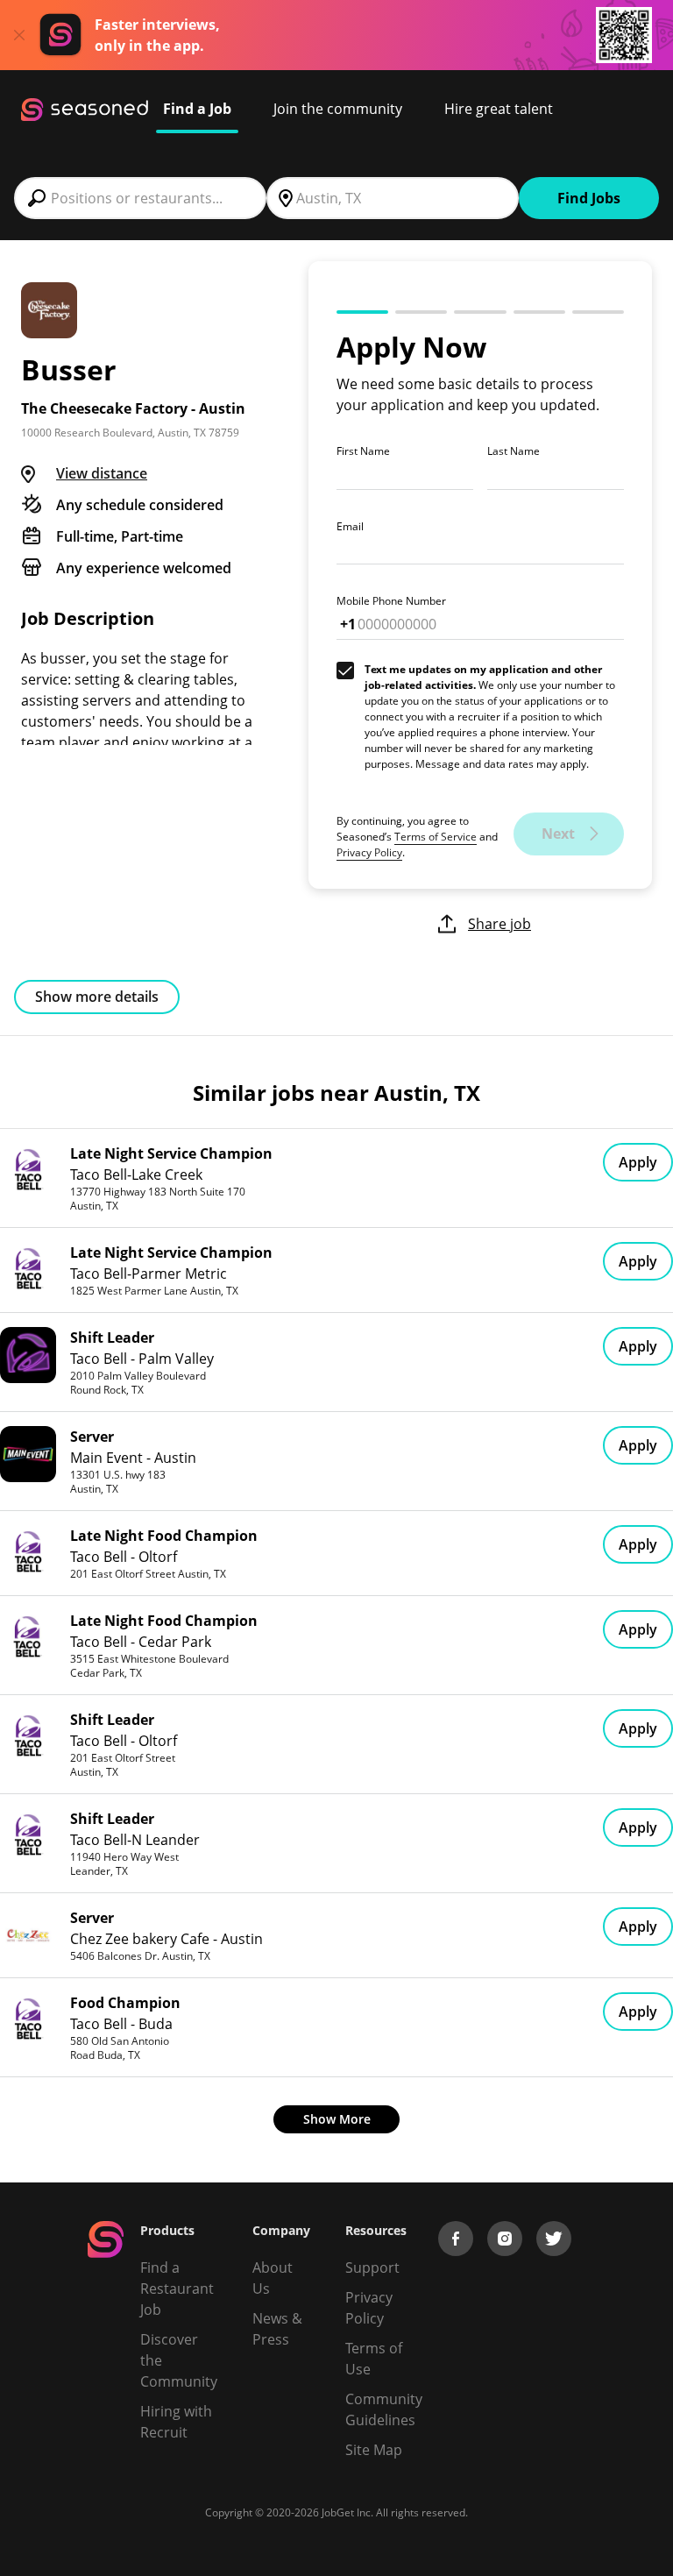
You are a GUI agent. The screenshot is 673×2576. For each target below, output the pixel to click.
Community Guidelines (384, 2409)
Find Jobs (589, 198)
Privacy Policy (369, 852)
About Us (273, 2278)
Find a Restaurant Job (177, 2289)
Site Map (374, 2450)
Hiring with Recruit (176, 2422)
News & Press (277, 2329)
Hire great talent (499, 109)
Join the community (338, 109)
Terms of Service (436, 837)
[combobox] (140, 198)
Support (372, 2267)
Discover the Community (179, 2360)
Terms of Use (374, 2359)
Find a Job (197, 109)
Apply (638, 1162)
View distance (102, 473)
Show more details (97, 997)
